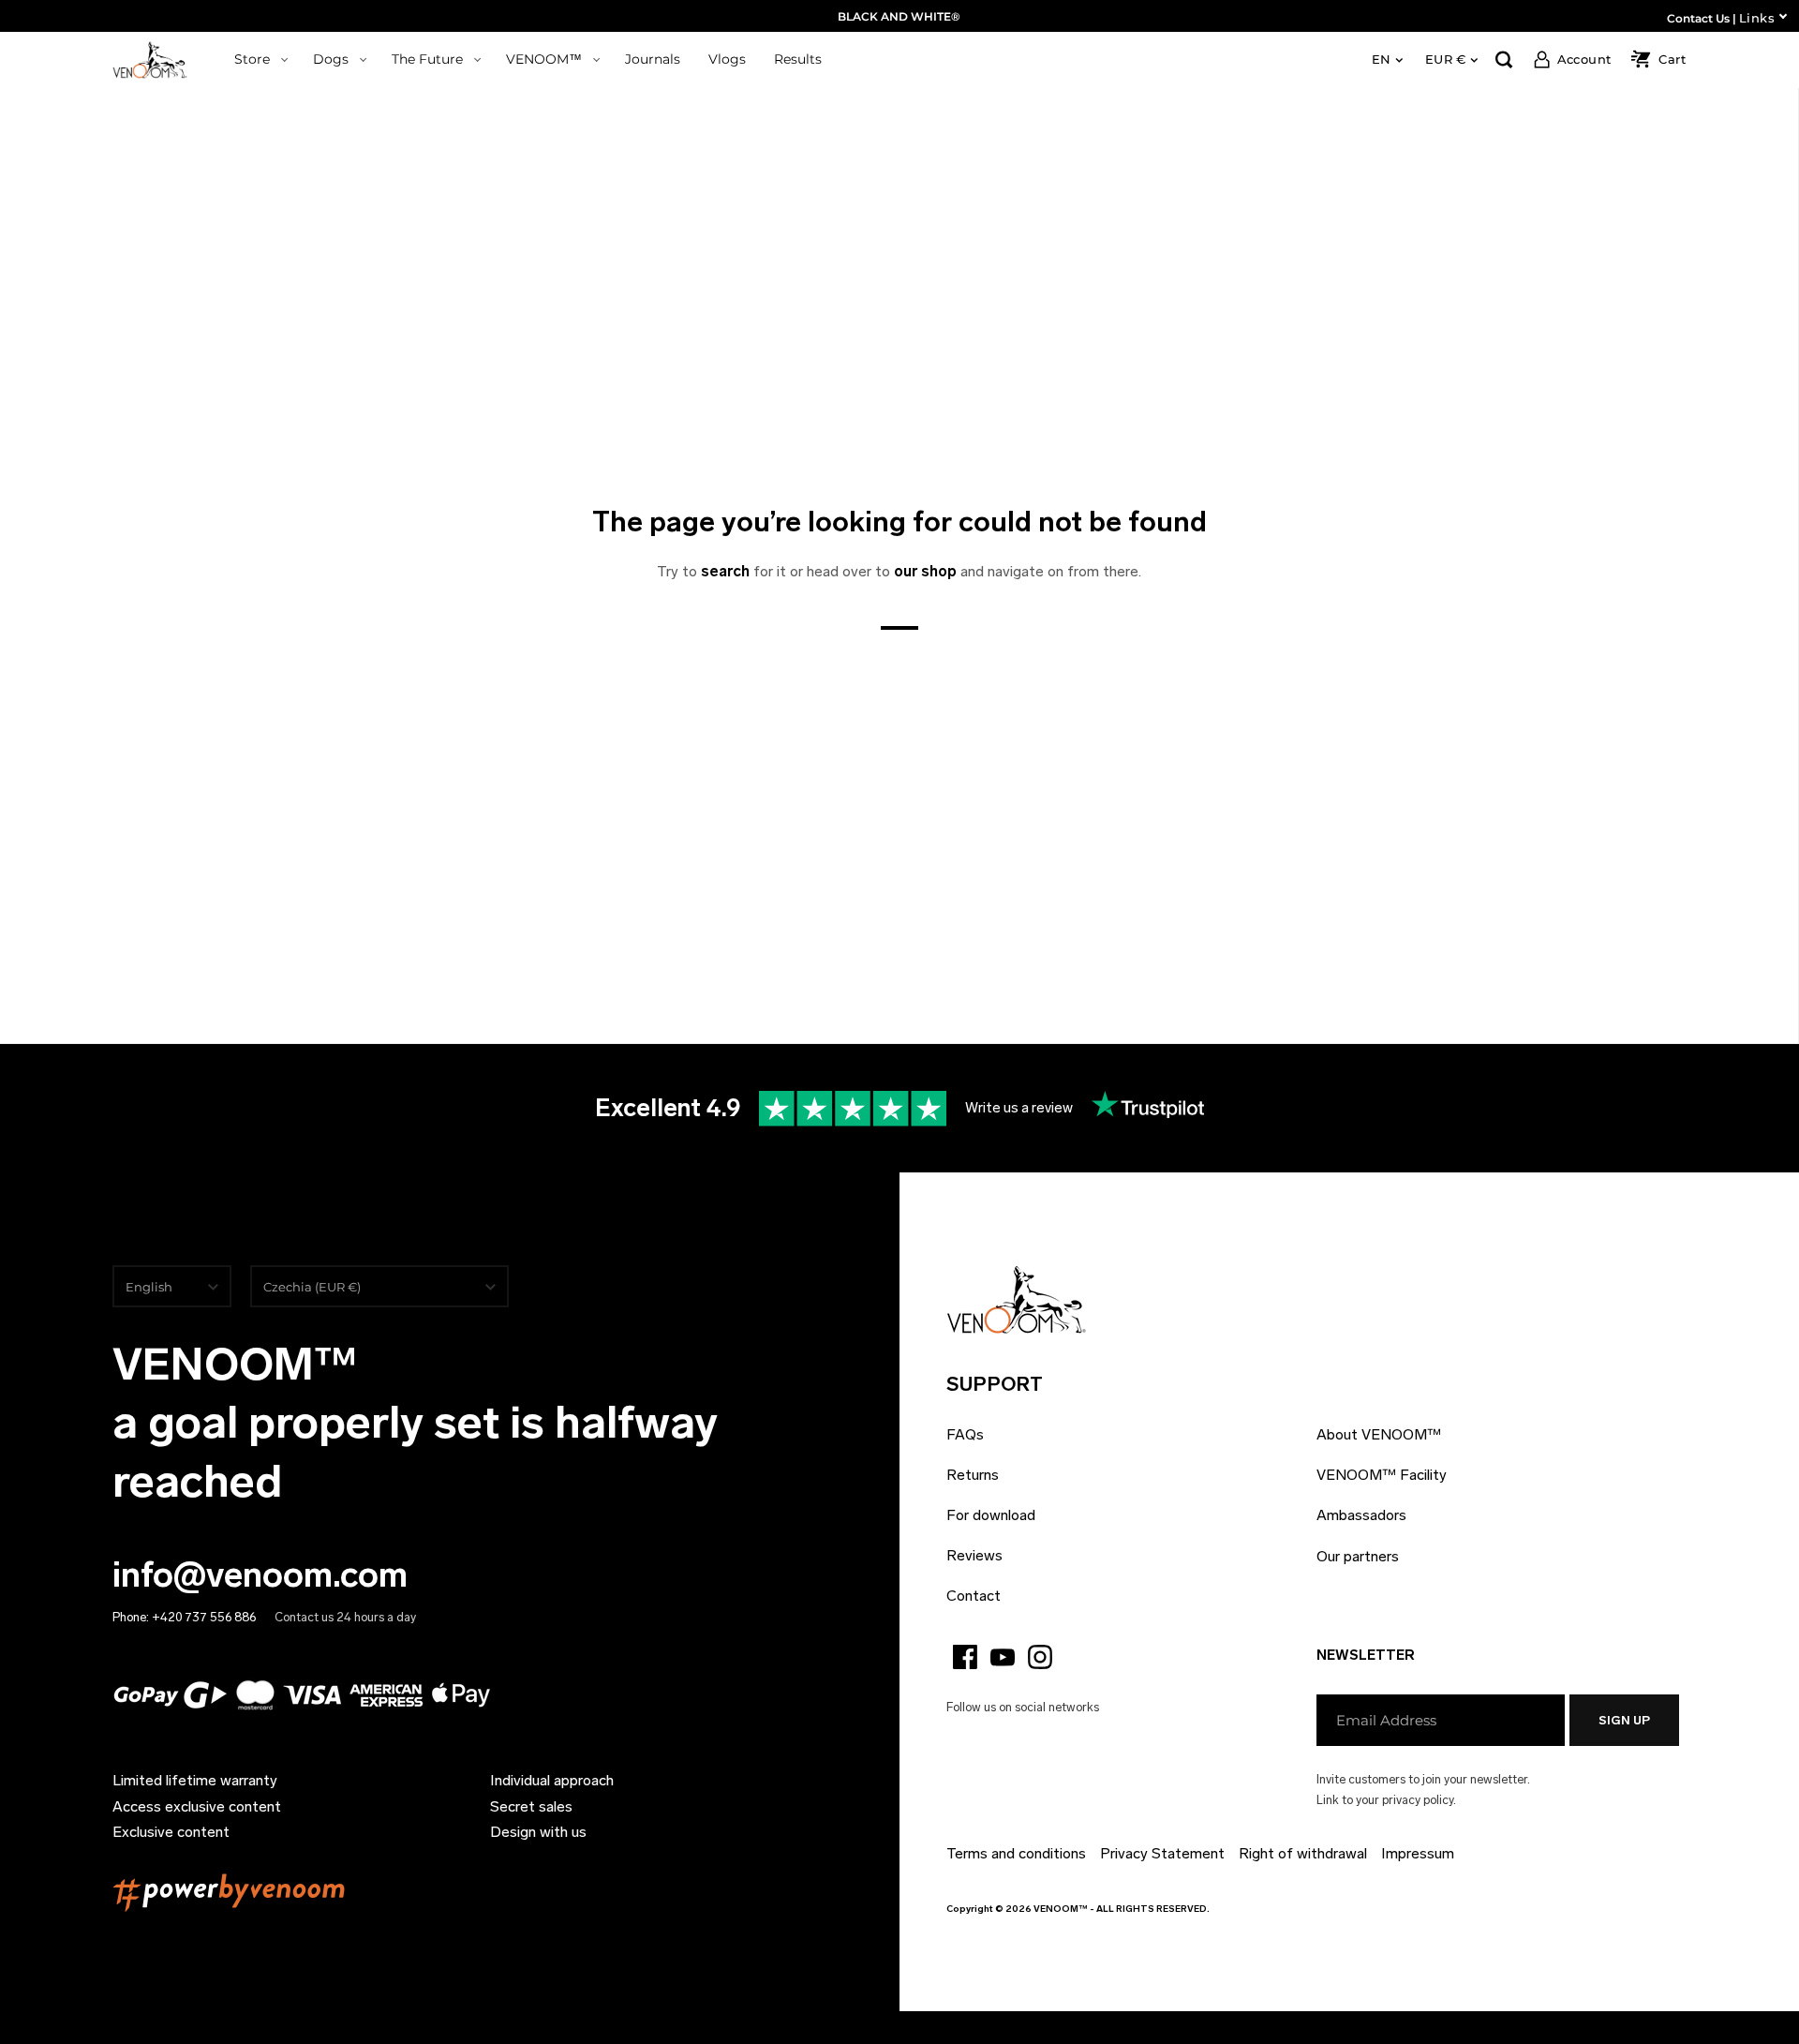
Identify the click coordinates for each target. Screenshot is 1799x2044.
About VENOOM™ (1379, 1434)
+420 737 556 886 (204, 1617)
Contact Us (1698, 18)
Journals (653, 59)
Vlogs (727, 59)
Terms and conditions (1016, 1853)
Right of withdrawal (1303, 1853)
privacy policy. (1419, 1800)
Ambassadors (1361, 1515)
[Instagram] (1040, 1657)
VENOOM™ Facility (1382, 1475)
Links (1757, 18)
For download (991, 1515)
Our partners (1358, 1556)
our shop (925, 571)
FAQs (965, 1434)
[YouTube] (1003, 1657)
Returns (973, 1475)
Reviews (974, 1555)
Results (798, 59)
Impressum (1418, 1853)
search (725, 571)
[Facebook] (965, 1657)
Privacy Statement (1162, 1853)
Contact (974, 1596)
